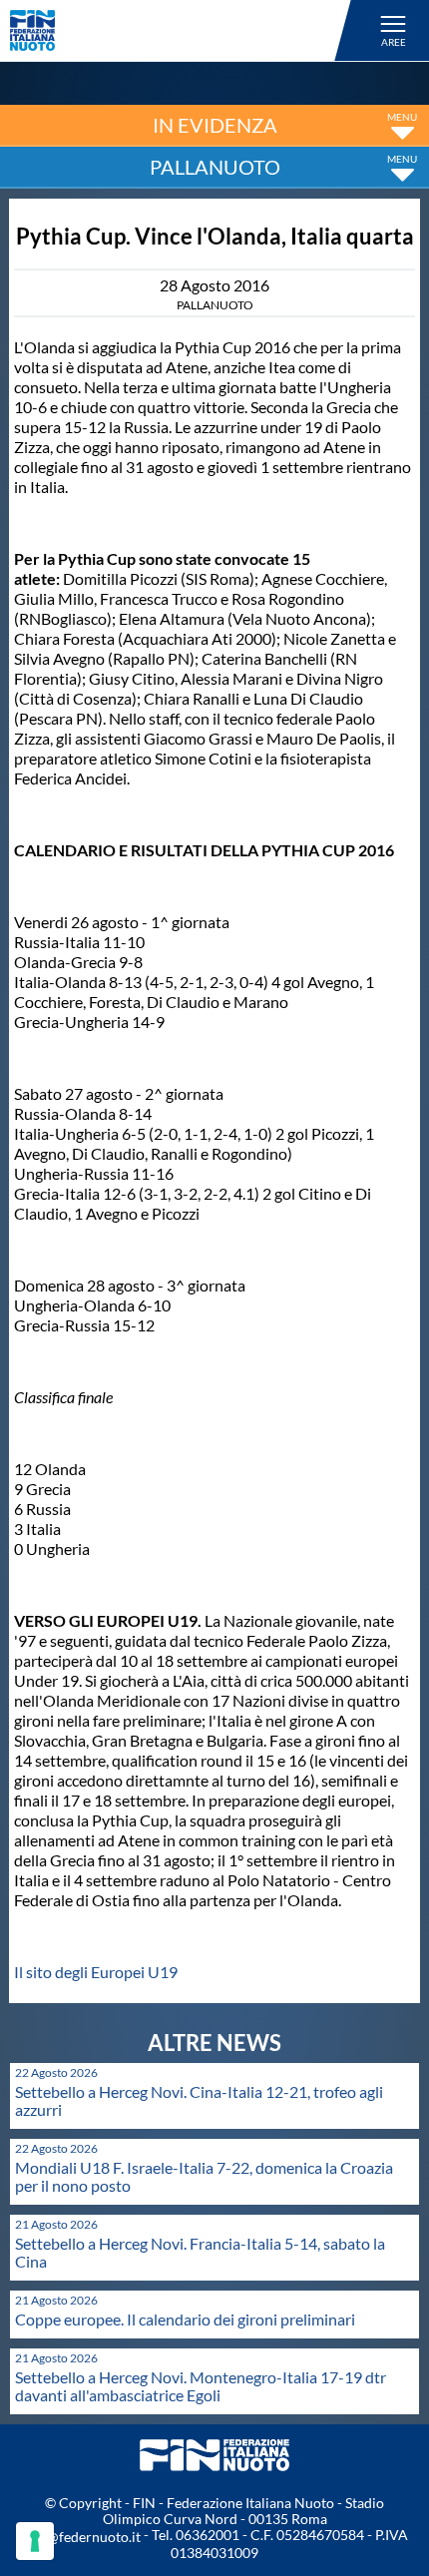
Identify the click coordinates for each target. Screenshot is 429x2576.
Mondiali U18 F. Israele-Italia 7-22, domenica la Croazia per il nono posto (204, 2176)
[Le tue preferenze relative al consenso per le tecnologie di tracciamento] (35, 2541)
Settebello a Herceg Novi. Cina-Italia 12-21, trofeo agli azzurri (199, 2100)
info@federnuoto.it (81, 2537)
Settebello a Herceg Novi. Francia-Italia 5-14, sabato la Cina (200, 2252)
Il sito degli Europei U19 (96, 1972)
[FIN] (184, 30)
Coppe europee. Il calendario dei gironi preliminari (185, 2319)
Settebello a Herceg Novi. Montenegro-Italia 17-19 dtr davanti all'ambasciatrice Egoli (201, 2386)
